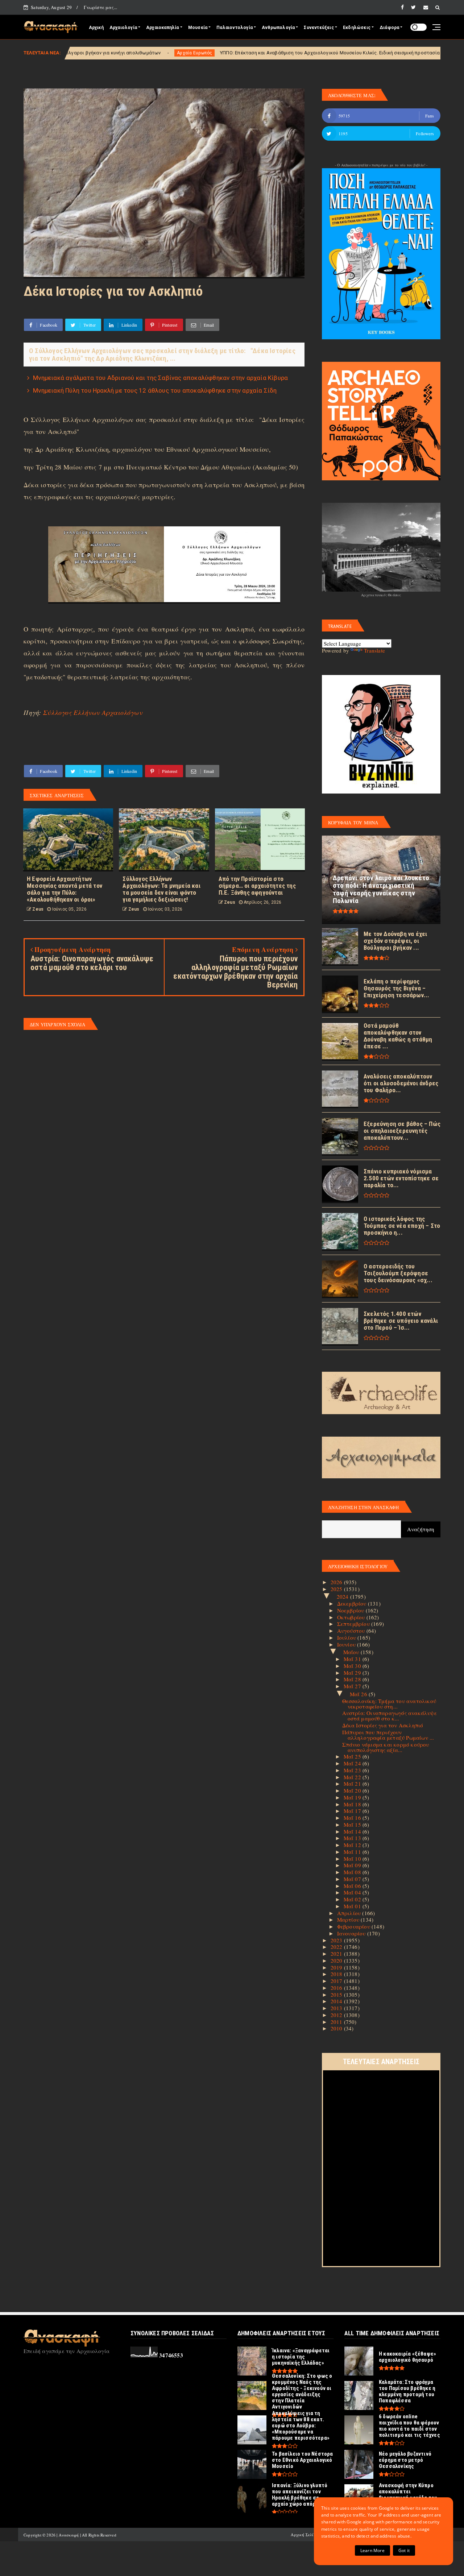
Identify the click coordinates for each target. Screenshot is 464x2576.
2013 (337, 2008)
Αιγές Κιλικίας (408, 53)
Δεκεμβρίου (353, 1603)
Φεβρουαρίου (354, 1926)
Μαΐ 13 (353, 1838)
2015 (337, 1995)
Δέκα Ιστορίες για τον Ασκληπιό (383, 1725)
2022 (337, 1947)
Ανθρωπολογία (278, 28)
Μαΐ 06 (353, 1886)
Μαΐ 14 (353, 1831)
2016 (337, 1988)
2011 (337, 2022)
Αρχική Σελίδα (305, 2534)
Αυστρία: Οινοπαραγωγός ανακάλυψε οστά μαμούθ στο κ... (390, 1716)
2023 (337, 1940)
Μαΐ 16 (353, 1818)
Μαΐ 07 (353, 1879)
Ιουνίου (347, 1644)
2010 (337, 2028)
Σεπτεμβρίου (354, 1624)
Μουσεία (198, 28)
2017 (337, 1981)
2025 (337, 1589)
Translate (374, 650)
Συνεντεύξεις (319, 28)
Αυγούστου (352, 1631)
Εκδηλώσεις (357, 28)
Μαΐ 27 (353, 1686)
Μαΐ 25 (353, 1756)
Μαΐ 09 (353, 1865)
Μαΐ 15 (353, 1825)
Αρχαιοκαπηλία (163, 28)
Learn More (372, 2550)
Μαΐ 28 (353, 1679)
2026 (337, 1582)
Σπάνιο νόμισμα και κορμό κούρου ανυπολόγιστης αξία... (386, 1747)
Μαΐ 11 (353, 1852)
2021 (337, 1954)
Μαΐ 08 (353, 1872)
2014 (337, 2001)
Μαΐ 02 (353, 1899)
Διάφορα (389, 28)
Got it (404, 2550)
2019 (337, 1967)
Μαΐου (352, 1652)
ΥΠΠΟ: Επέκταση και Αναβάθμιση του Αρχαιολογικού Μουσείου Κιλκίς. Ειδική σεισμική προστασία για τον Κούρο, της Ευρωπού (234, 53)
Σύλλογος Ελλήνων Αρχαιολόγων (93, 712)
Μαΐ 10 (353, 1859)
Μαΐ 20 (353, 1790)
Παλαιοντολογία (235, 28)
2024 (343, 1596)
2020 (337, 1960)
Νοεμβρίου (351, 1610)
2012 (337, 2015)
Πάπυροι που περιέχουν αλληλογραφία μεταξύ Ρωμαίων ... (388, 1735)
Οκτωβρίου (352, 1617)
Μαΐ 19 (353, 1797)
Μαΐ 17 (353, 1811)
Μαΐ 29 (353, 1673)
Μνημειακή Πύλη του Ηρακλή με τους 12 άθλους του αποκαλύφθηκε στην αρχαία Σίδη (155, 390)
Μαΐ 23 (353, 1770)
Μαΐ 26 (359, 1694)
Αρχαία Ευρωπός (66, 53)
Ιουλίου (347, 1637)
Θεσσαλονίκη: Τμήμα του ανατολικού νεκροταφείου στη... (389, 1704)
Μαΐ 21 (353, 1784)
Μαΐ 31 (353, 1659)
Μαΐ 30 (353, 1666)
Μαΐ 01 (353, 1906)
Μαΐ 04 (353, 1892)
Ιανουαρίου (352, 1933)
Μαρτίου (349, 1919)
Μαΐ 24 (353, 1763)
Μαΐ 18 (353, 1804)
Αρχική (96, 28)
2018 (337, 1974)
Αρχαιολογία (123, 28)
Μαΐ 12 (353, 1845)
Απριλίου (350, 1913)
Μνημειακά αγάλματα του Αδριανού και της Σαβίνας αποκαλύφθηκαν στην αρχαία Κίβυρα (160, 378)
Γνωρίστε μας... (100, 7)
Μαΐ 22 (353, 1777)
